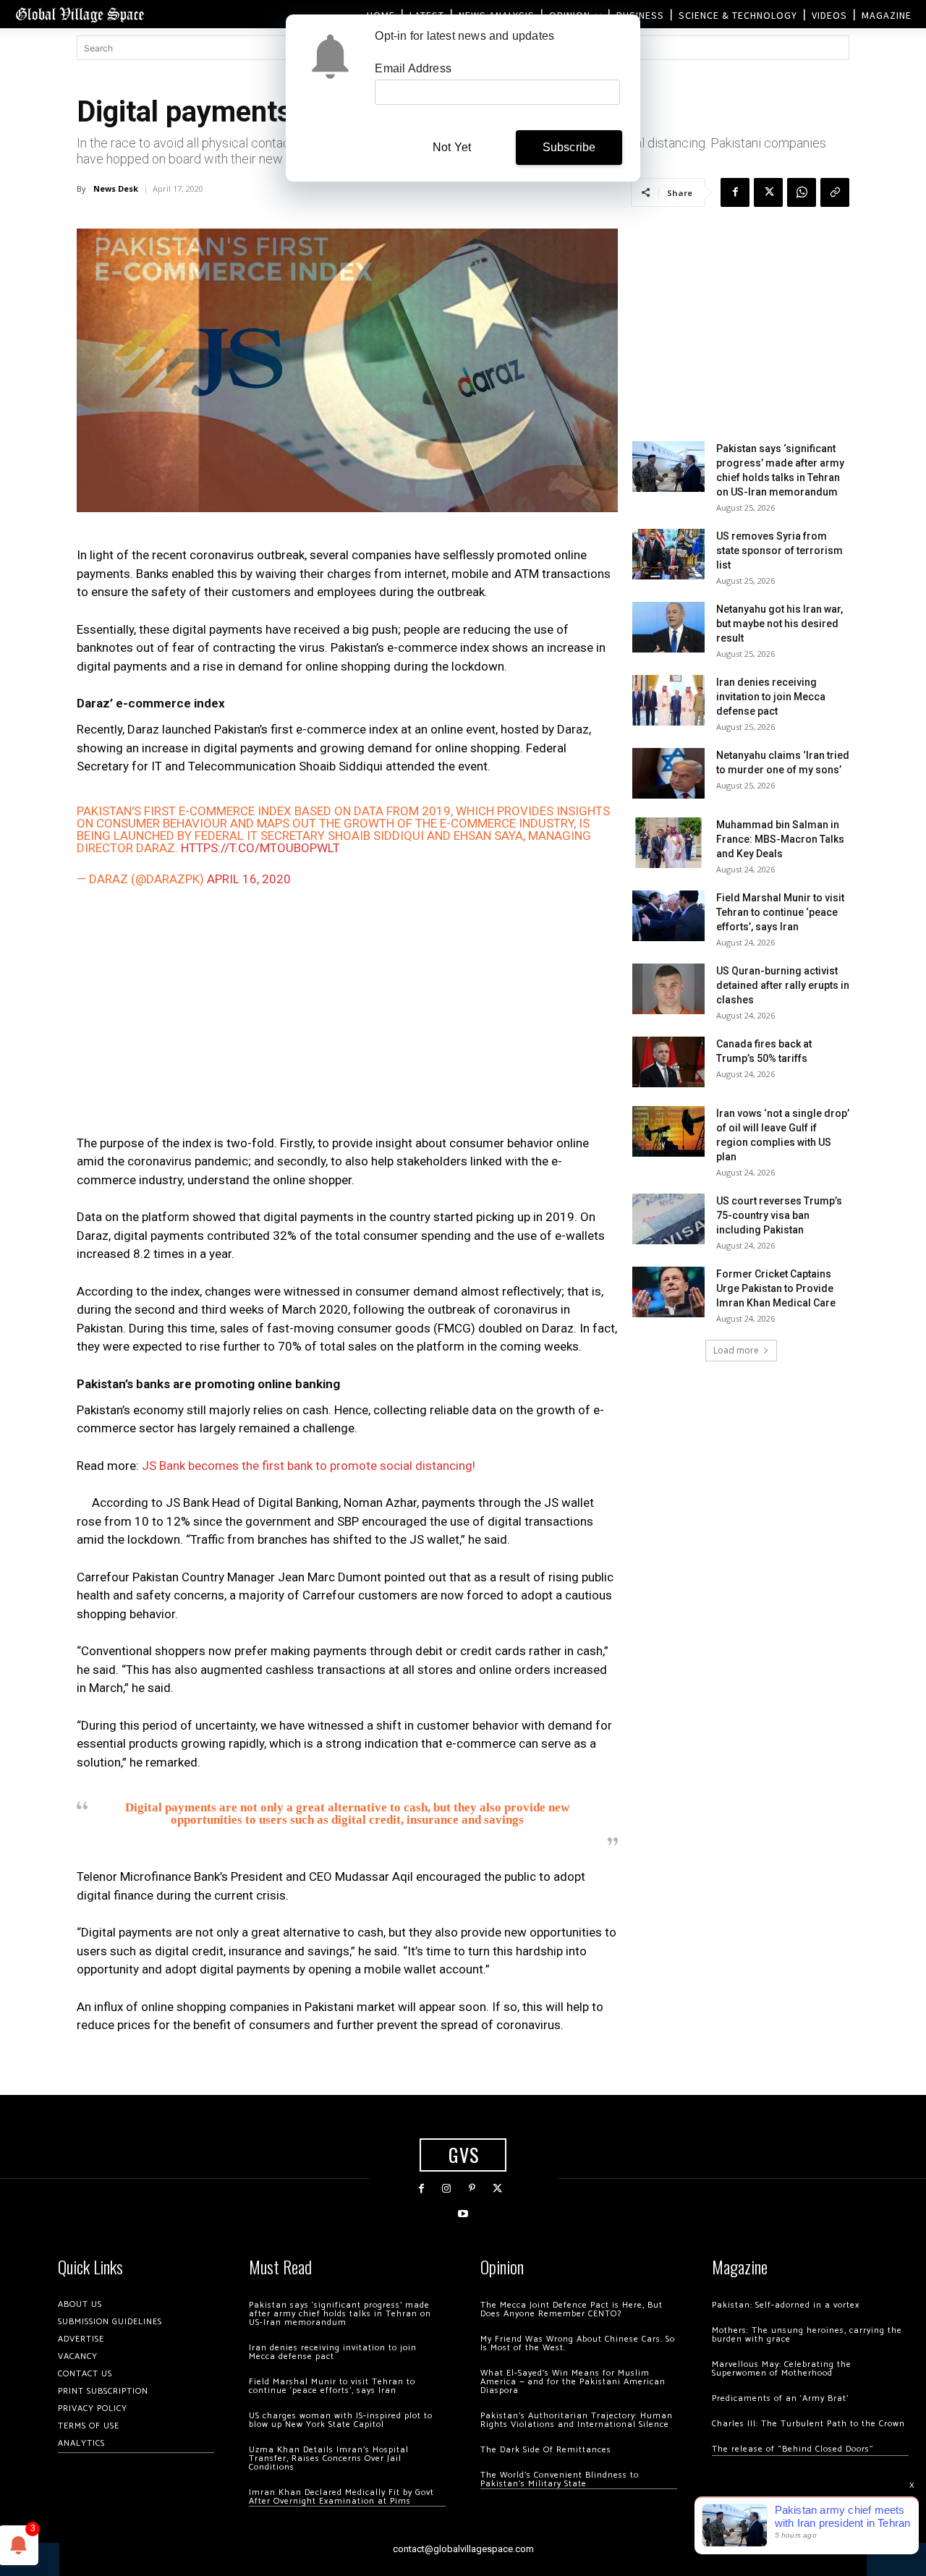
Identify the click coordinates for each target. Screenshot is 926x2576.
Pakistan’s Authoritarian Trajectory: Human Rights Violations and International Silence (577, 2420)
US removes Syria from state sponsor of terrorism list (780, 551)
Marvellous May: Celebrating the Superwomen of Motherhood (782, 2369)
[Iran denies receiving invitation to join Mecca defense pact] (668, 700)
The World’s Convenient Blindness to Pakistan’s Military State (560, 2479)
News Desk (116, 188)
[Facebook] (735, 192)
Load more (736, 1350)
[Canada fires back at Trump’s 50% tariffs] (668, 1062)
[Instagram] (447, 2189)
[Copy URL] (835, 192)
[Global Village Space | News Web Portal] (80, 14)
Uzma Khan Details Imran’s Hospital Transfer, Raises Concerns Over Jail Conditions (329, 2458)
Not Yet (452, 147)
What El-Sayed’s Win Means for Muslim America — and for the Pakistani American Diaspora (573, 2382)
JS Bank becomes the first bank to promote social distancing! (309, 1466)
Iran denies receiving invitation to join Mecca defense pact (771, 697)
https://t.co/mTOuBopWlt (260, 848)
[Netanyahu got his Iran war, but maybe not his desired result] (668, 627)
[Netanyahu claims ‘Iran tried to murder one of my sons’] (668, 773)
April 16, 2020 (249, 879)
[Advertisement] (347, 1014)
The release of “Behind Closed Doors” (793, 2449)
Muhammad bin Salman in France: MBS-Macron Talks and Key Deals (780, 839)
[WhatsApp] (802, 192)
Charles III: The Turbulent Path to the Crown (808, 2424)
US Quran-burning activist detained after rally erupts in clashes (783, 985)
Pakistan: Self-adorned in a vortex (786, 2305)
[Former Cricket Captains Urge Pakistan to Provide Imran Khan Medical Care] (668, 1292)
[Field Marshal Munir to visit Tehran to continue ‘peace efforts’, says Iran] (668, 916)
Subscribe (569, 147)
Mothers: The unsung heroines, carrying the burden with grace (807, 2335)
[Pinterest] (472, 2189)
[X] (768, 192)
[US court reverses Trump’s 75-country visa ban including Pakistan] (668, 1219)
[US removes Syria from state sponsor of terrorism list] (668, 554)
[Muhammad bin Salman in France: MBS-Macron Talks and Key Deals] (668, 843)
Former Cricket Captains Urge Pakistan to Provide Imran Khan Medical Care (776, 1288)
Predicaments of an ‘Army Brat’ (780, 2398)
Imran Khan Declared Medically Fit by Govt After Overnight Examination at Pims (341, 2497)
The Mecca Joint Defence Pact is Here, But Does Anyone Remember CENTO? (572, 2309)
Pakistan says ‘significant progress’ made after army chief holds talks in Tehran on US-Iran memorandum (340, 2314)
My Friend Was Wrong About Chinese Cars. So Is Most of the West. (578, 2343)
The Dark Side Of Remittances (546, 2450)
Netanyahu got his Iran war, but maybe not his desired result (780, 624)
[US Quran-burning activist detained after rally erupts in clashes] (668, 989)
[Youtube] (463, 2214)
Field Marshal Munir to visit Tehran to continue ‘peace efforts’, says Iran (780, 912)
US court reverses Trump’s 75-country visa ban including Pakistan (779, 1215)
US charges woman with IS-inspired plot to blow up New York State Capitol (341, 2420)
